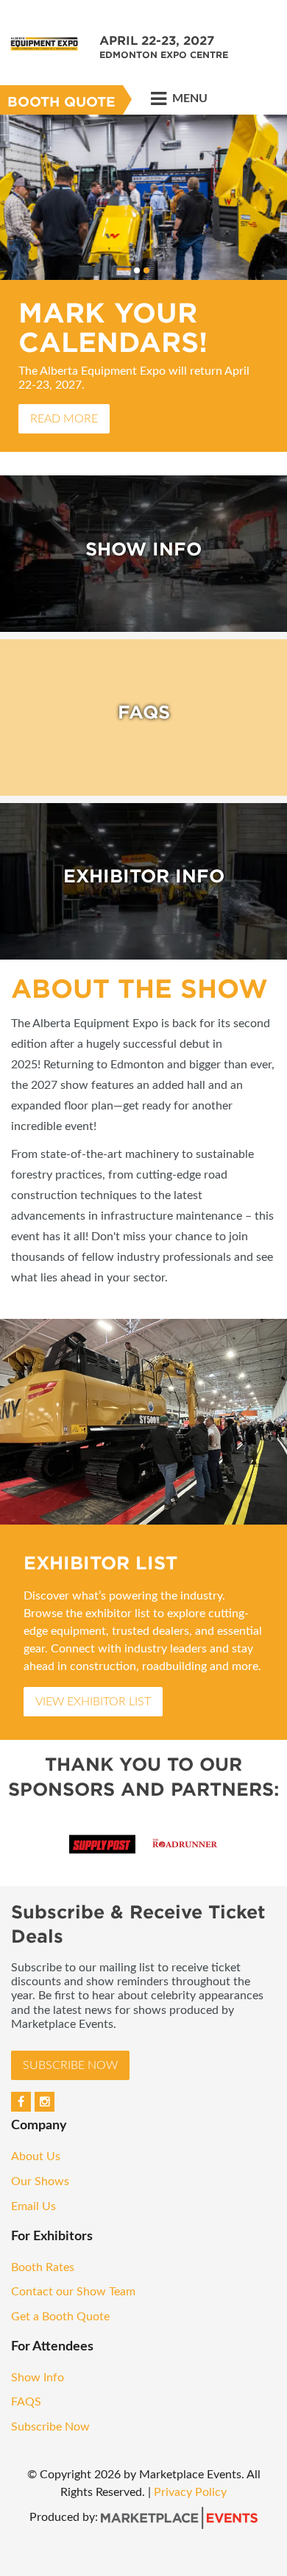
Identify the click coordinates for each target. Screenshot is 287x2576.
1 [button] (137, 270)
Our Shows (40, 2181)
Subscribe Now (70, 2065)
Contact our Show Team (75, 2292)
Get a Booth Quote (60, 2317)
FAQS (26, 2402)
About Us (36, 2156)
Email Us (33, 2206)
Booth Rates (44, 2267)
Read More (64, 419)
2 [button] (146, 270)
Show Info (39, 2378)
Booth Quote (61, 102)
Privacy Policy (190, 2492)
